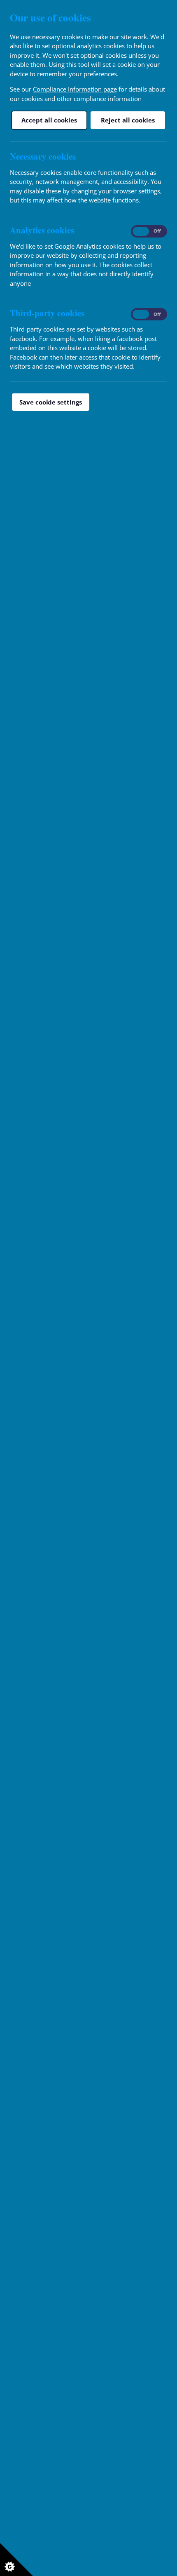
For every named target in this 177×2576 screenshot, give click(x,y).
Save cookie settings (51, 402)
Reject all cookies (128, 120)
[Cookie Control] (16, 2560)
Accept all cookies (49, 120)
